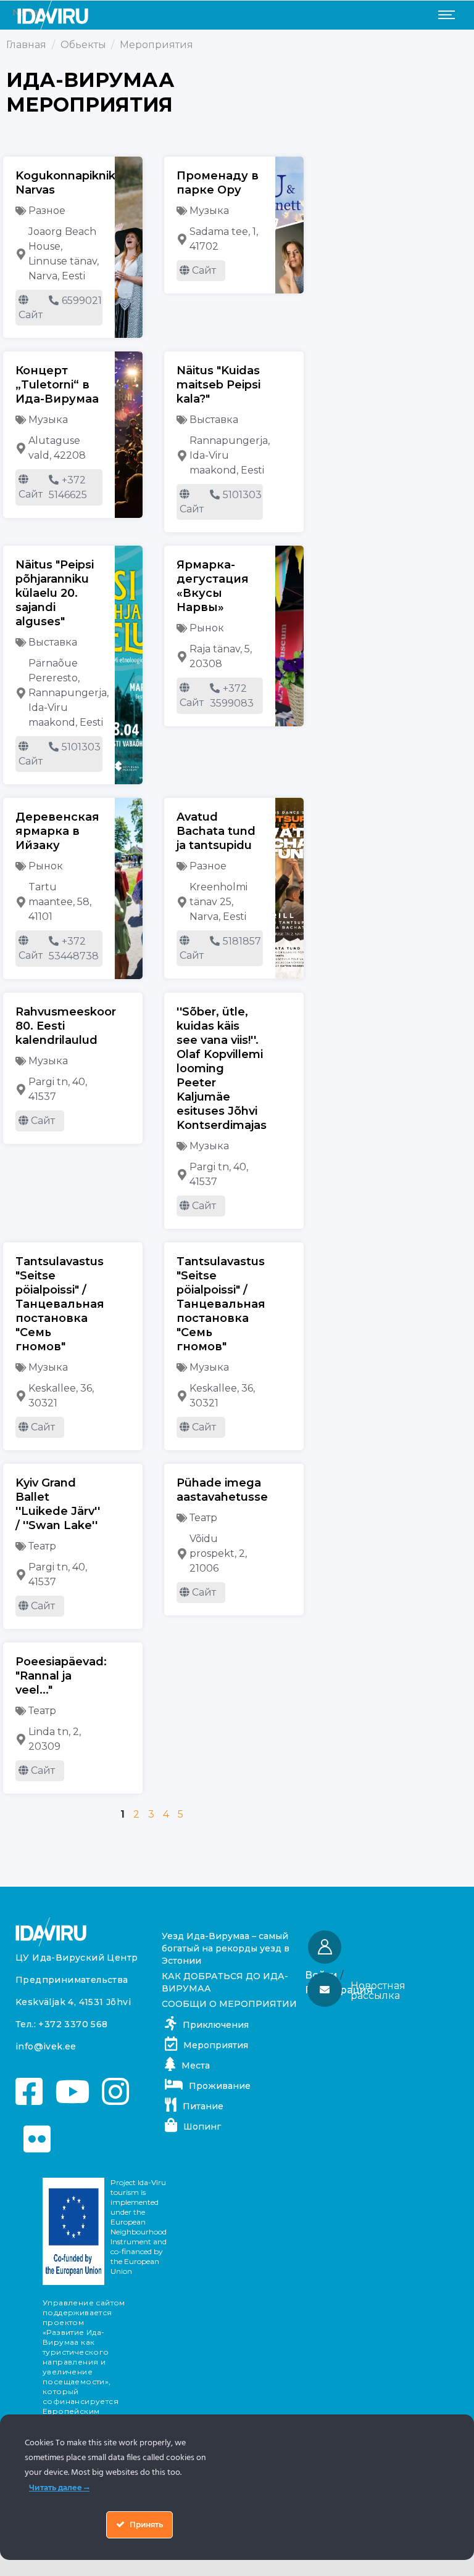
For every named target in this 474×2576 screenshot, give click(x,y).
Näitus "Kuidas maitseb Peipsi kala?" (218, 385)
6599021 (82, 301)
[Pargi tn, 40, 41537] (21, 1089)
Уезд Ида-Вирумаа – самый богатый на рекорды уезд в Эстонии (226, 1948)
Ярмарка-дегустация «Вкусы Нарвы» (213, 586)
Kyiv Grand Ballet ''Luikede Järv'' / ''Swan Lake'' (58, 1504)
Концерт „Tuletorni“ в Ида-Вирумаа (57, 385)
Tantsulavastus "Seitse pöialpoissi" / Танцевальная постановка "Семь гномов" (60, 1304)
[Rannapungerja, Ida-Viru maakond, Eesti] (182, 456)
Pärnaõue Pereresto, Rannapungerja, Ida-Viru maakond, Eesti (69, 693)
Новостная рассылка (378, 1991)
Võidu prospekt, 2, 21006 (218, 1553)
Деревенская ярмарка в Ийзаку (57, 831)
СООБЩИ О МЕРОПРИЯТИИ (229, 2004)
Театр (42, 1546)
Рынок (207, 628)
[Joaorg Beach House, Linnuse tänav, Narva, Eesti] (21, 254)
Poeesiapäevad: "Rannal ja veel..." (61, 1676)
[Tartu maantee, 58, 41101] (21, 902)
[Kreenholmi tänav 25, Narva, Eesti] (182, 902)
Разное (47, 211)
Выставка (214, 420)
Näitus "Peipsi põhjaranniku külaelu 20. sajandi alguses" (55, 593)
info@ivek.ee (46, 2046)
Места (196, 2065)
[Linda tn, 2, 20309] (21, 1739)
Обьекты (83, 45)
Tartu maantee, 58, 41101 (60, 902)
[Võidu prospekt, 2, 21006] (182, 1554)
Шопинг (202, 2127)
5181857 (242, 941)
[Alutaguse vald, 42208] (21, 448)
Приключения (216, 2025)
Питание (203, 2106)
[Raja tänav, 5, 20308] (182, 657)
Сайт (31, 315)
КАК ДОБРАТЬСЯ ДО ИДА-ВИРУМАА (225, 1982)
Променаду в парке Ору (218, 183)
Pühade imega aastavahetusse (222, 1490)
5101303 (242, 495)
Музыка (209, 211)
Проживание (220, 2086)
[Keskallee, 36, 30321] (21, 1396)
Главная (26, 45)
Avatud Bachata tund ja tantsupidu (216, 831)
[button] (380, 1991)
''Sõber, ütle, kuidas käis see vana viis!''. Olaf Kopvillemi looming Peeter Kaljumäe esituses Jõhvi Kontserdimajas (222, 1069)
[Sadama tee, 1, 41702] (182, 239)
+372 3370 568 (73, 2024)
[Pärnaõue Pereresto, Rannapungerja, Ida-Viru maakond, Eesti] (21, 693)
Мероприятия (216, 2045)
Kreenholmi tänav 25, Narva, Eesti (218, 902)
